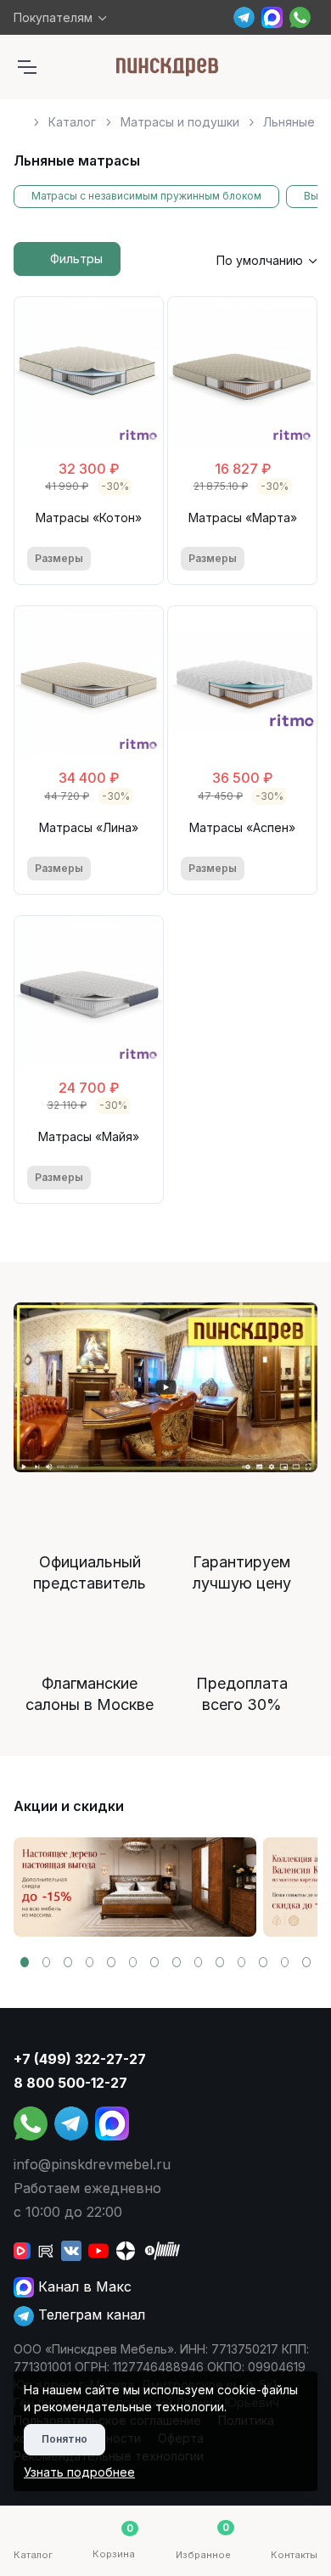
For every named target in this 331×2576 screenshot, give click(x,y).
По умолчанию (260, 260)
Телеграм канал (90, 2314)
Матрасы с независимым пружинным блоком (146, 196)
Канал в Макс (83, 2286)
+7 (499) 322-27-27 (80, 2059)
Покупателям (53, 17)
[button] (25, 1962)
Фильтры (76, 259)
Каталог (72, 122)
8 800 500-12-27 (70, 2083)
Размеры (59, 558)
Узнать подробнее (79, 2472)
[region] (165, 115)
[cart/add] (140, 559)
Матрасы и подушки (180, 122)
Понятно (65, 2439)
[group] (135, 1887)
